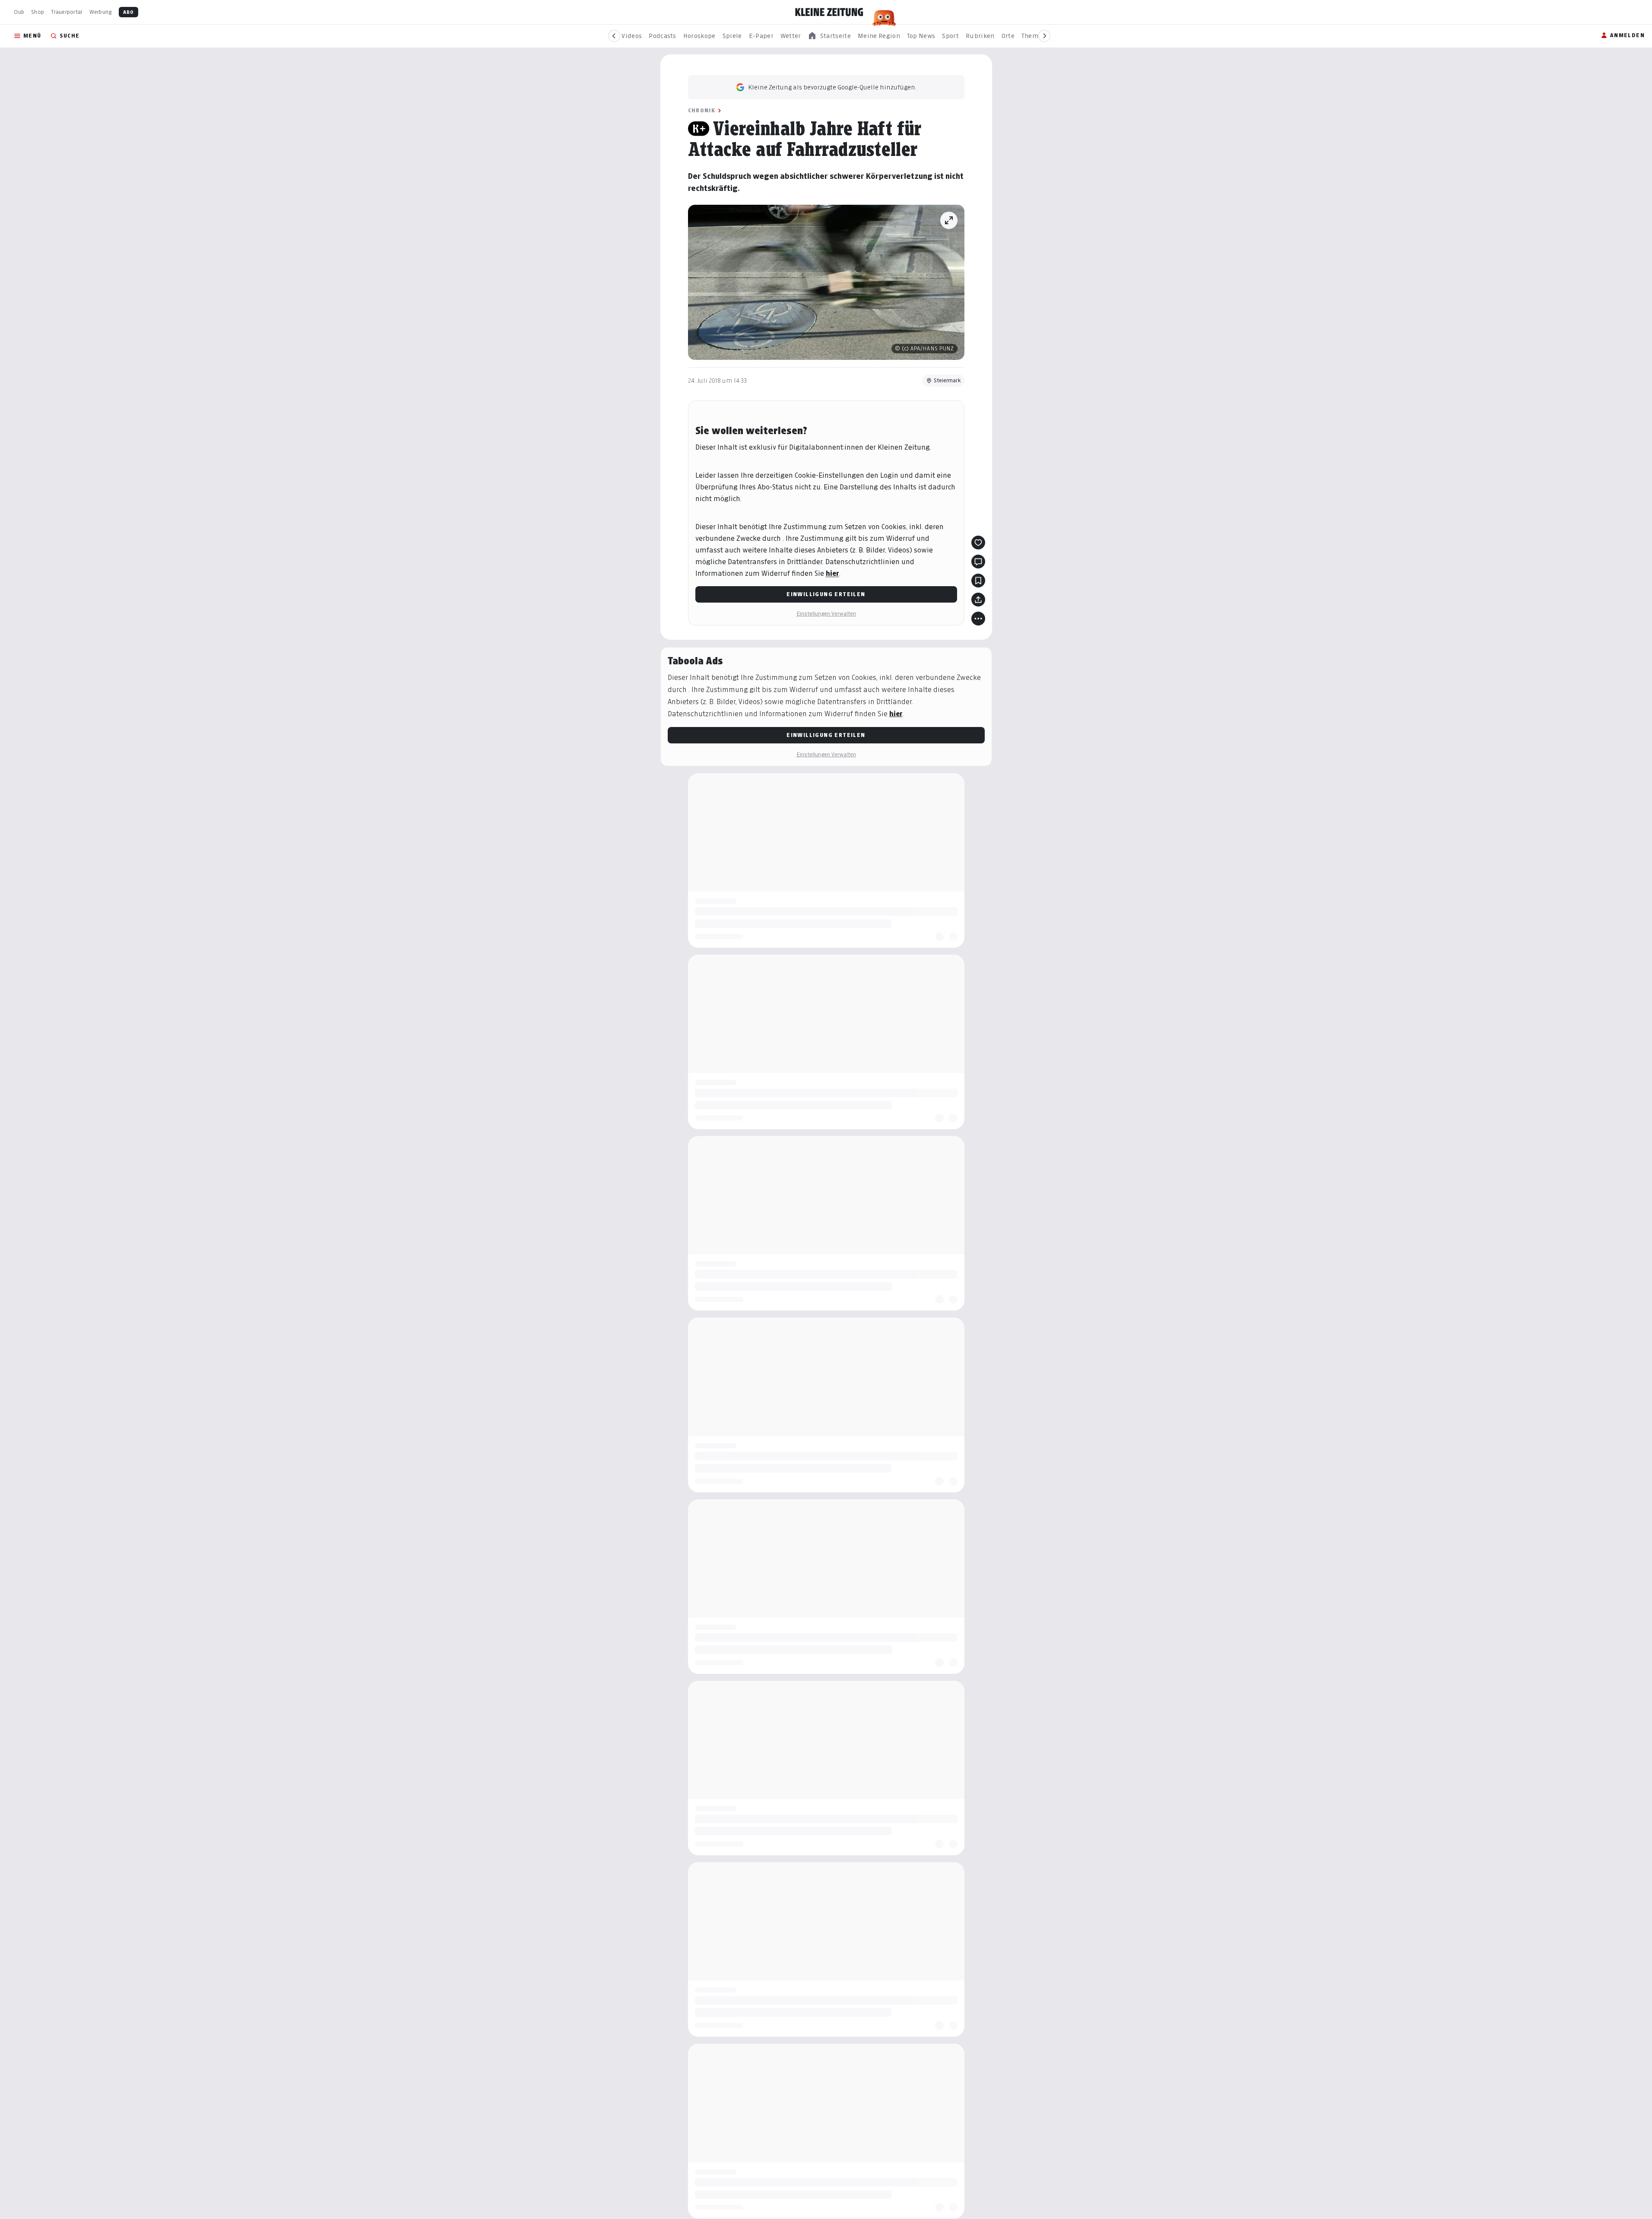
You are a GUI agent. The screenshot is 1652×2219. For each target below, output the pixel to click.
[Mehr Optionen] (978, 619)
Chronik (702, 110)
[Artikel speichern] (978, 581)
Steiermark (947, 380)
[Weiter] (1044, 36)
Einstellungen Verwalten (826, 614)
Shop (38, 12)
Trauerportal (67, 12)
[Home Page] (829, 12)
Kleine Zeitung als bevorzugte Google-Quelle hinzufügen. (832, 87)
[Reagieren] (978, 543)
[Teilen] (978, 600)
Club (19, 12)
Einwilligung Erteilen (826, 594)
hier (832, 573)
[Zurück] (614, 36)
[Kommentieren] (978, 562)
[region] (829, 36)
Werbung (101, 12)
